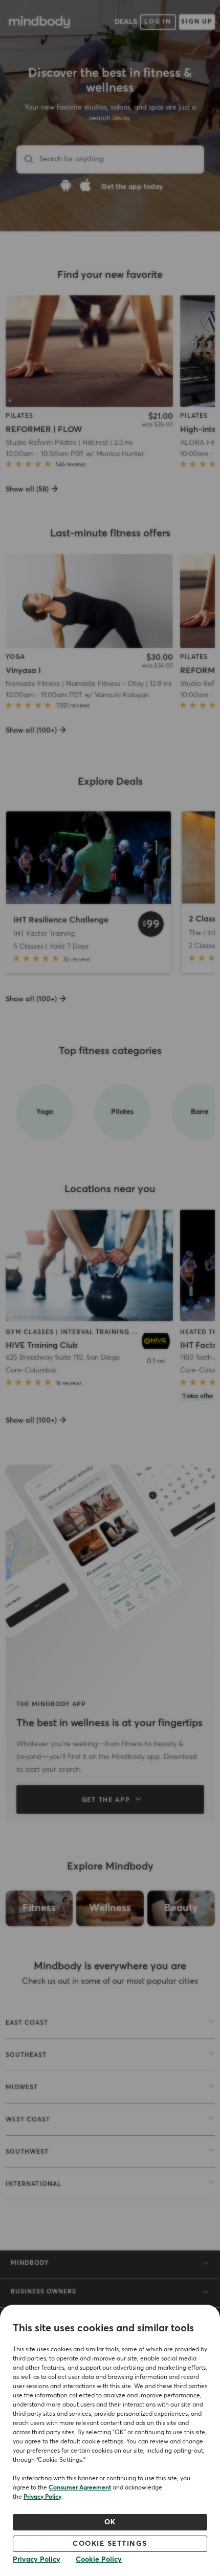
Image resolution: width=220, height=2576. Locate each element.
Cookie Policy (99, 2560)
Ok (110, 2522)
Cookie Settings (110, 2544)
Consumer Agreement (80, 2488)
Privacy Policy (42, 2497)
